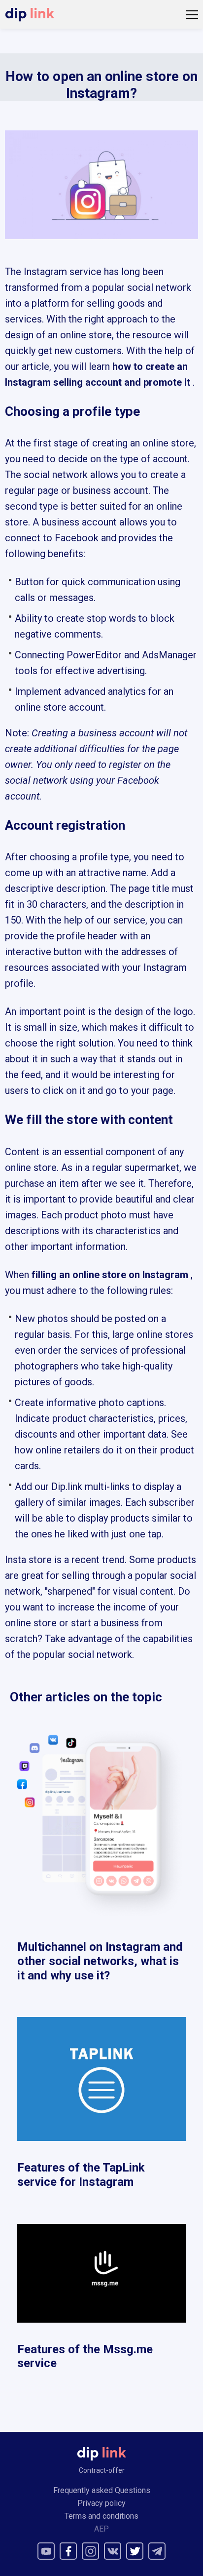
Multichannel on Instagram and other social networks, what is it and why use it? (100, 1961)
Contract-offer (102, 2470)
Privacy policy (101, 2503)
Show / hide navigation (192, 15)
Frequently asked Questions (102, 2490)
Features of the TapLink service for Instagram (81, 2175)
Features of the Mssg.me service (85, 2356)
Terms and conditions (101, 2516)
